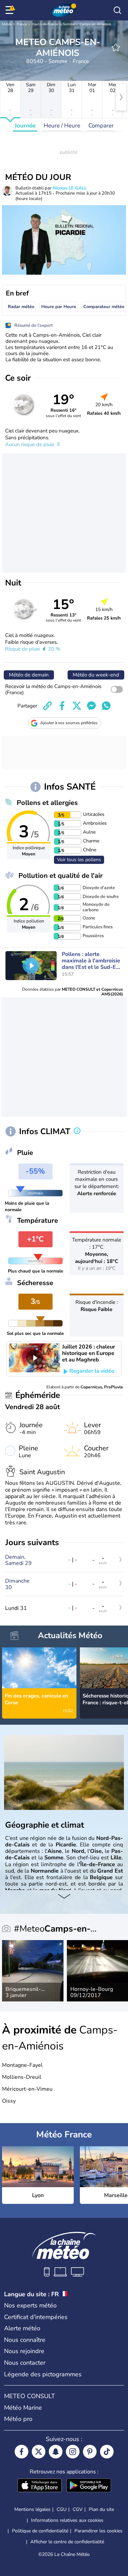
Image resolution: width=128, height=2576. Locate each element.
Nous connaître (25, 2340)
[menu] (11, 10)
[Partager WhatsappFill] (106, 706)
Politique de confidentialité (40, 2531)
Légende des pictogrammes (43, 2374)
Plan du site (101, 2509)
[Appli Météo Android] (89, 2486)
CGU (62, 2509)
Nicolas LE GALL (70, 188)
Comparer (101, 126)
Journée (25, 126)
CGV (78, 2509)
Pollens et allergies (47, 803)
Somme (69, 24)
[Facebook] (22, 2452)
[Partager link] (47, 706)
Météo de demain (29, 675)
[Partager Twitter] (77, 706)
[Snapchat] (56, 2452)
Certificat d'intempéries (36, 2317)
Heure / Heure (62, 126)
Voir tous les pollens (79, 860)
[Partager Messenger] (91, 706)
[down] (64, 1897)
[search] (117, 10)
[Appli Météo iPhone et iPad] (40, 2486)
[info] (77, 1131)
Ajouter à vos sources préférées (69, 723)
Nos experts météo (30, 2305)
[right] (121, 97)
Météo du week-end (96, 675)
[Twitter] (39, 2452)
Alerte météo (22, 2328)
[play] (31, 965)
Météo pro (18, 2419)
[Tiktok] (107, 2452)
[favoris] (116, 47)
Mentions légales (32, 2509)
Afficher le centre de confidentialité (67, 2542)
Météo (7, 24)
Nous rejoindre (24, 2351)
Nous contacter (25, 2363)
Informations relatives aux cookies (67, 2520)
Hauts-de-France (45, 24)
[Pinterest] (90, 2452)
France (22, 24)
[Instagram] (73, 2452)
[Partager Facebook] (62, 706)
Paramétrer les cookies (98, 2531)
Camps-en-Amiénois (95, 24)
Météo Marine (23, 2408)
